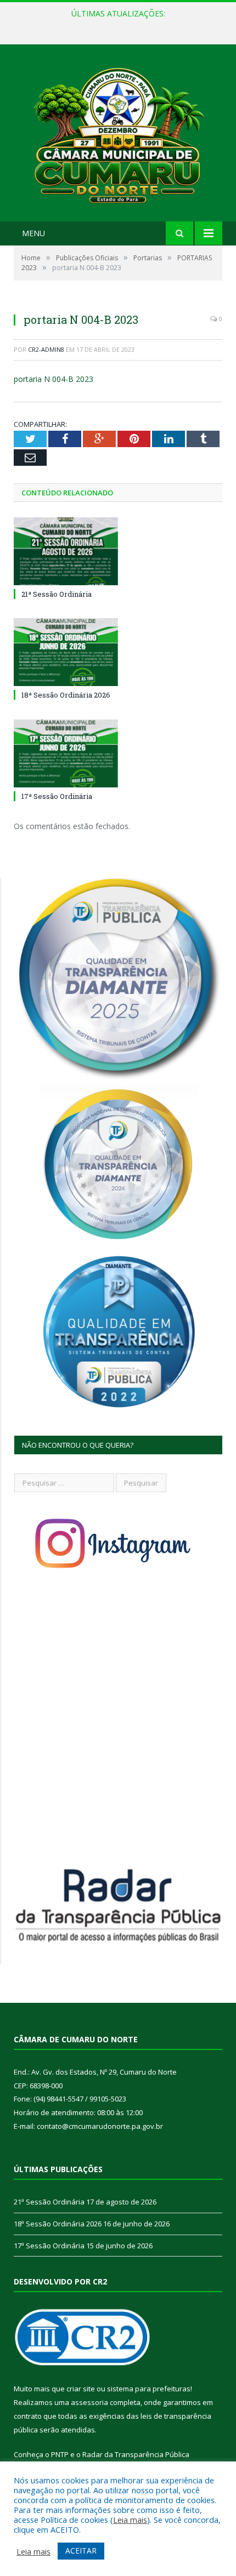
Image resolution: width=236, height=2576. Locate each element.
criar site (81, 2389)
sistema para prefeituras (149, 2389)
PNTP (60, 2454)
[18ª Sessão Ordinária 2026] (66, 652)
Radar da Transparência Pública (136, 2454)
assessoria (89, 2402)
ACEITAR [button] (81, 2551)
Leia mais (130, 2520)
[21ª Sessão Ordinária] (66, 551)
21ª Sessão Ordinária (57, 594)
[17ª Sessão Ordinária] (66, 753)
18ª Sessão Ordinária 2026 (116, 25)
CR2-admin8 (46, 349)
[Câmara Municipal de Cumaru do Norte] (118, 134)
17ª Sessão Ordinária (57, 796)
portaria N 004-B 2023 (54, 379)
